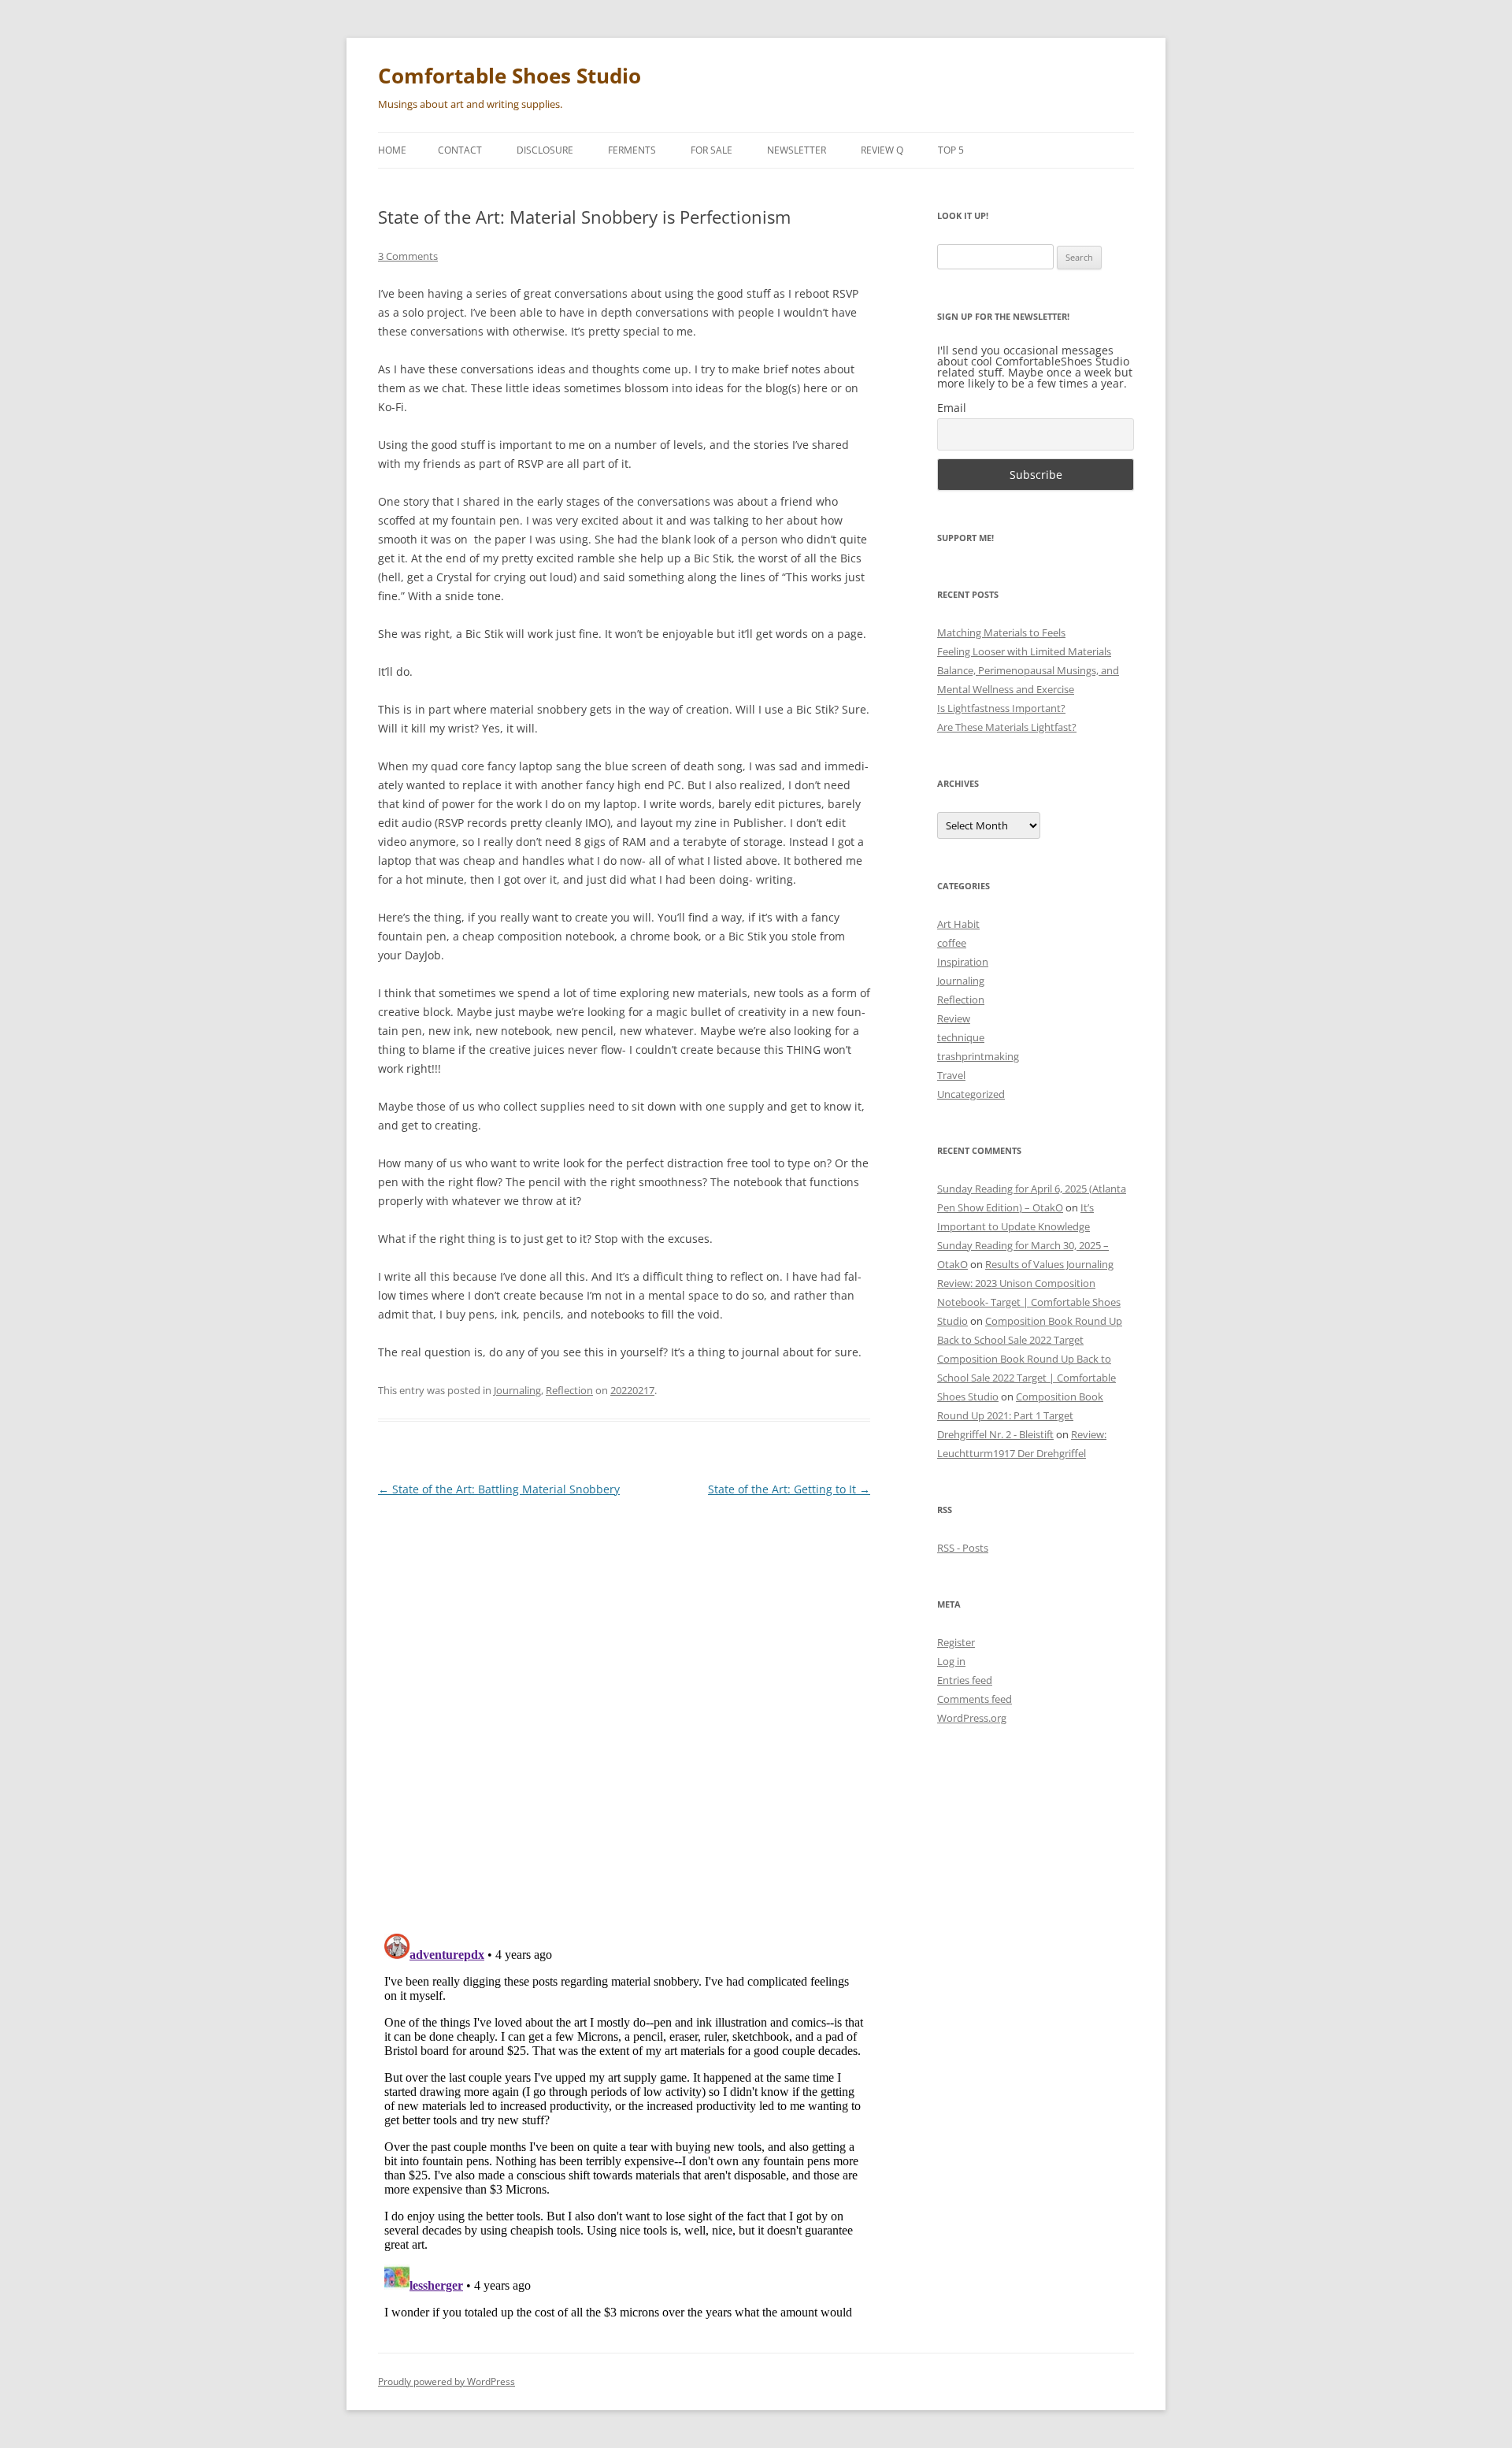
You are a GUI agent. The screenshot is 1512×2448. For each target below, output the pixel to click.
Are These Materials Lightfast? (1007, 727)
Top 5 (951, 150)
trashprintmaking (978, 1056)
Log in (951, 1661)
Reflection (569, 1390)
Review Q (882, 150)
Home (392, 150)
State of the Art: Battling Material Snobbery (499, 1489)
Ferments (632, 150)
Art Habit (958, 924)
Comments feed (975, 1699)
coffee (952, 943)
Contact (460, 150)
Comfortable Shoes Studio (510, 76)
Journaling (517, 1390)
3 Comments (408, 256)
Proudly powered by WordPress (447, 2381)
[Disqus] (624, 1708)
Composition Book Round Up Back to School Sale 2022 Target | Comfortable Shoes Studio (1027, 1378)
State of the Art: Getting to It (789, 1489)
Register (956, 1642)
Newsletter (797, 150)
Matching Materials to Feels (1001, 632)
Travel (951, 1075)
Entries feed (965, 1680)
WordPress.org (972, 1718)
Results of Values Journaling (1049, 1264)
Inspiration (963, 962)
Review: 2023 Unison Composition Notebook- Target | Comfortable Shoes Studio (1029, 1302)
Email (952, 408)
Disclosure (545, 150)
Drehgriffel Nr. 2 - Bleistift (995, 1434)
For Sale (712, 150)
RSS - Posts (963, 1548)
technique (961, 1037)
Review (954, 1018)
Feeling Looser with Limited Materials (1024, 651)
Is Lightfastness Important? (1001, 708)
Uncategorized (971, 1094)
